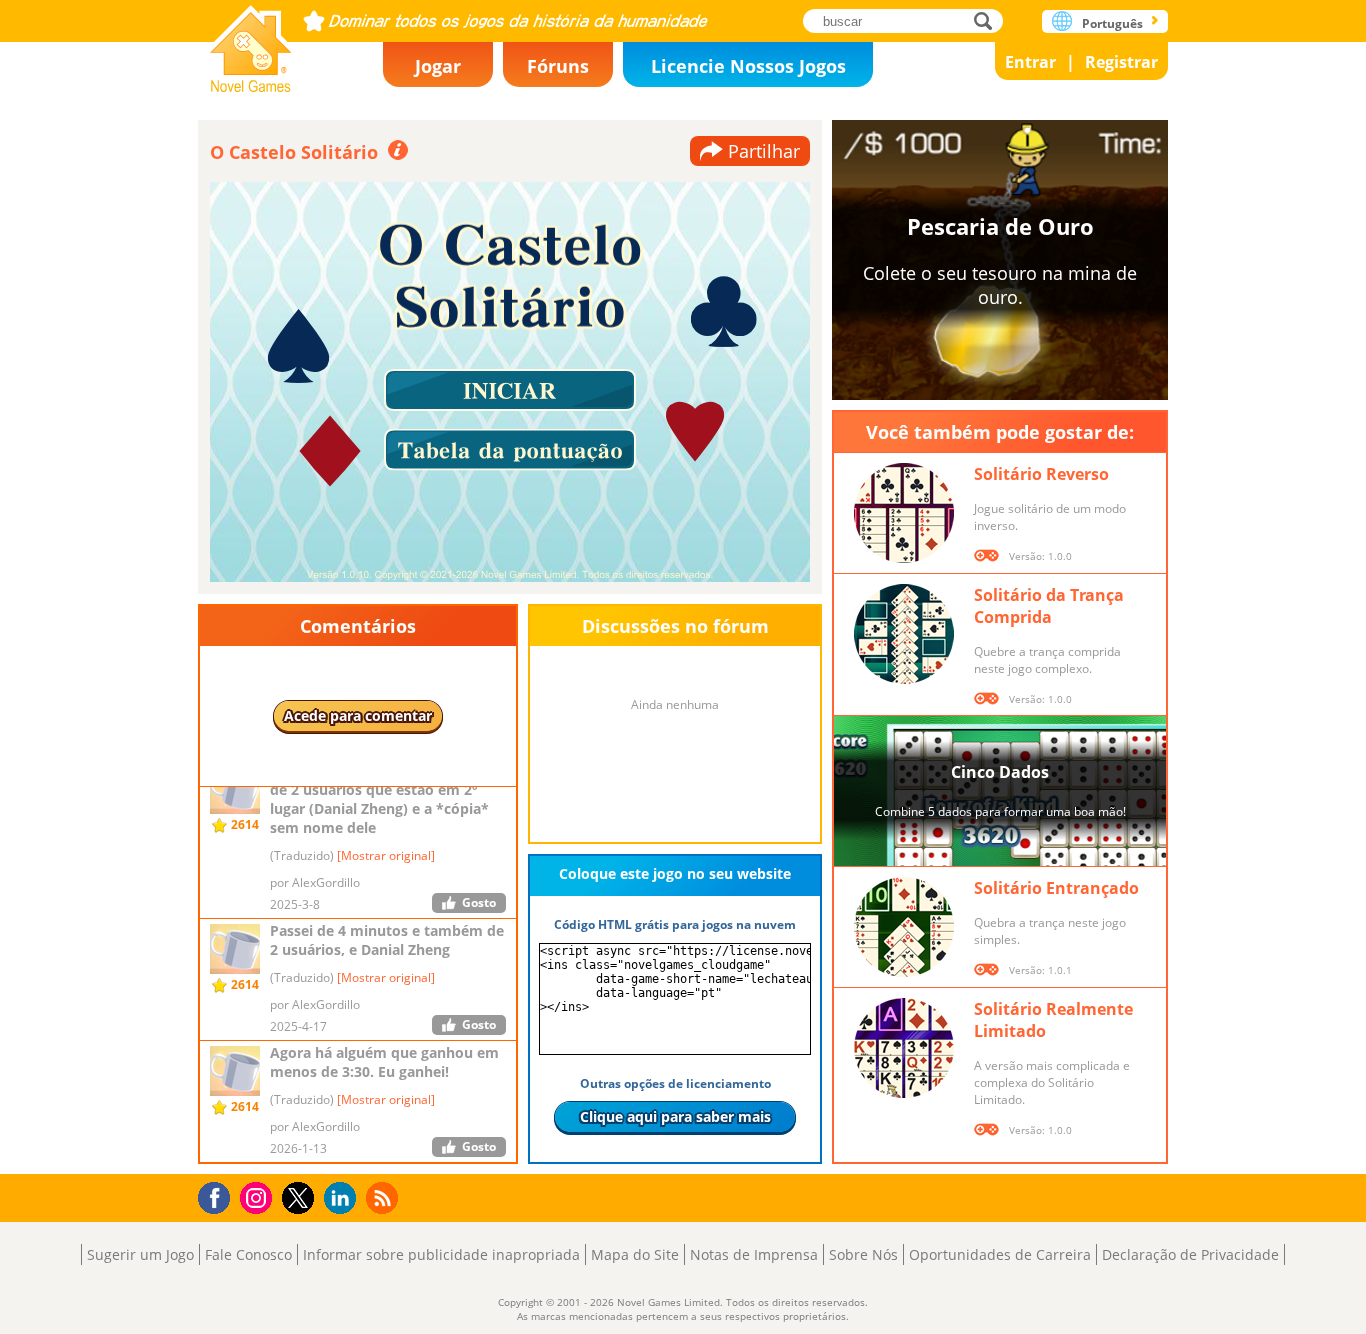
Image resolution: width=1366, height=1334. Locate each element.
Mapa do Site (635, 1254)
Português (1112, 23)
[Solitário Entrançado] (904, 927)
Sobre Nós (863, 1254)
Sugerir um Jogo (140, 1254)
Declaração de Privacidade (1190, 1254)
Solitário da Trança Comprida (1049, 606)
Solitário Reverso (1041, 474)
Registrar (1121, 62)
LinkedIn (343, 1198)
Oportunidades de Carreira (1000, 1254)
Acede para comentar (358, 715)
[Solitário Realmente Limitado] (904, 1048)
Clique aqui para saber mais (675, 1116)
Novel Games (251, 42)
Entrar (1030, 62)
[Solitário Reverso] (904, 513)
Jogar (438, 66)
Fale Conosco (248, 1254)
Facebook (219, 1195)
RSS (384, 1197)
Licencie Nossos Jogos (748, 66)
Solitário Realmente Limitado (1053, 1020)
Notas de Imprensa (754, 1254)
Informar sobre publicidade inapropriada (441, 1254)
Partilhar (764, 151)
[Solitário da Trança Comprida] (904, 634)
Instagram (259, 1196)
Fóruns (558, 66)
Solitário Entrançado (1056, 888)
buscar (988, 20)
